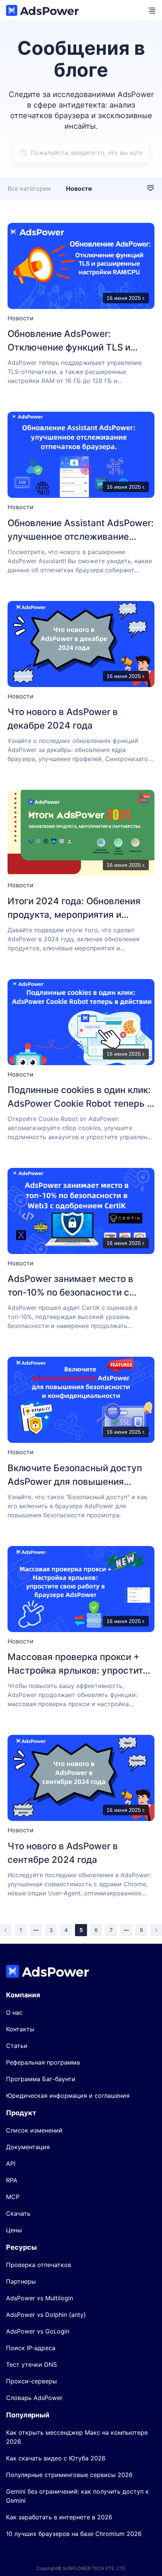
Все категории (29, 188)
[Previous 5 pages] (36, 1930)
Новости (79, 188)
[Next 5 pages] (126, 1930)
